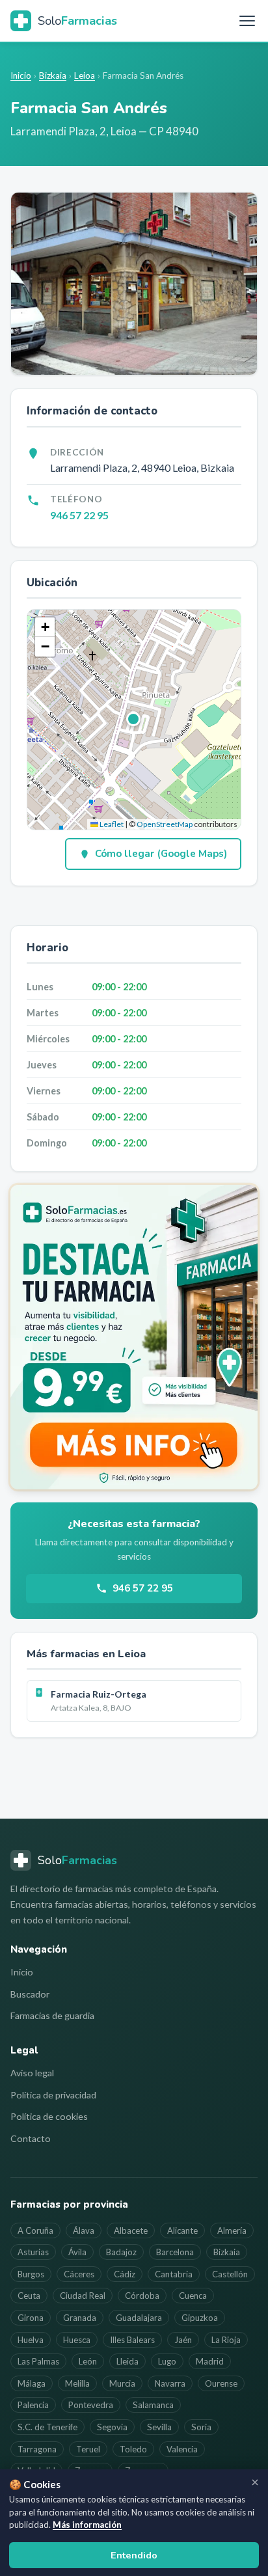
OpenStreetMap (165, 824)
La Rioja (226, 2340)
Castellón (230, 2274)
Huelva (31, 2340)
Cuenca (193, 2296)
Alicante (182, 2230)
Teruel (88, 2449)
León (88, 2361)
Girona (31, 2318)
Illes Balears (132, 2340)
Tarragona (37, 2449)
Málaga (32, 2383)
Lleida (127, 2361)
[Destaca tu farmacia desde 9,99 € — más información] (134, 1337)
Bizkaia (53, 75)
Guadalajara (139, 2318)
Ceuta (29, 2296)
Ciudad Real (83, 2296)
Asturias (33, 2252)
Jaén (183, 2340)
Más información (87, 2525)
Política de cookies (49, 2116)
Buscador (30, 1994)
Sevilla (159, 2427)
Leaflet (111, 824)
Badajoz (121, 2252)
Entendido (134, 2555)
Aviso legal (32, 2073)
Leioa (85, 75)
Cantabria (174, 2274)
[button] (134, 720)
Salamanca (153, 2405)
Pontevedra (91, 2405)
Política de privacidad (53, 2095)
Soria (201, 2427)
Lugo (167, 2361)
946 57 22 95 (79, 515)
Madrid (210, 2361)
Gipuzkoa (200, 2318)
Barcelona (175, 2252)
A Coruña (35, 2230)
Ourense (221, 2383)
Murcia (122, 2383)
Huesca (77, 2340)
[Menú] (247, 21)
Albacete (131, 2230)
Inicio (21, 75)
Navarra (170, 2383)
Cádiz (125, 2274)
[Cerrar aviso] (255, 2482)
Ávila (77, 2252)
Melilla (77, 2383)
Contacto (31, 2138)
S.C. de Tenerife (47, 2427)
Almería (232, 2230)
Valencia (182, 2449)
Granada (80, 2318)
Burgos (31, 2274)
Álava (84, 2230)
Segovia (112, 2427)
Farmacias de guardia (52, 2015)
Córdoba (142, 2296)
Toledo (133, 2449)
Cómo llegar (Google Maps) (161, 854)
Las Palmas (38, 2361)
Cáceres (79, 2274)
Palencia (33, 2405)
